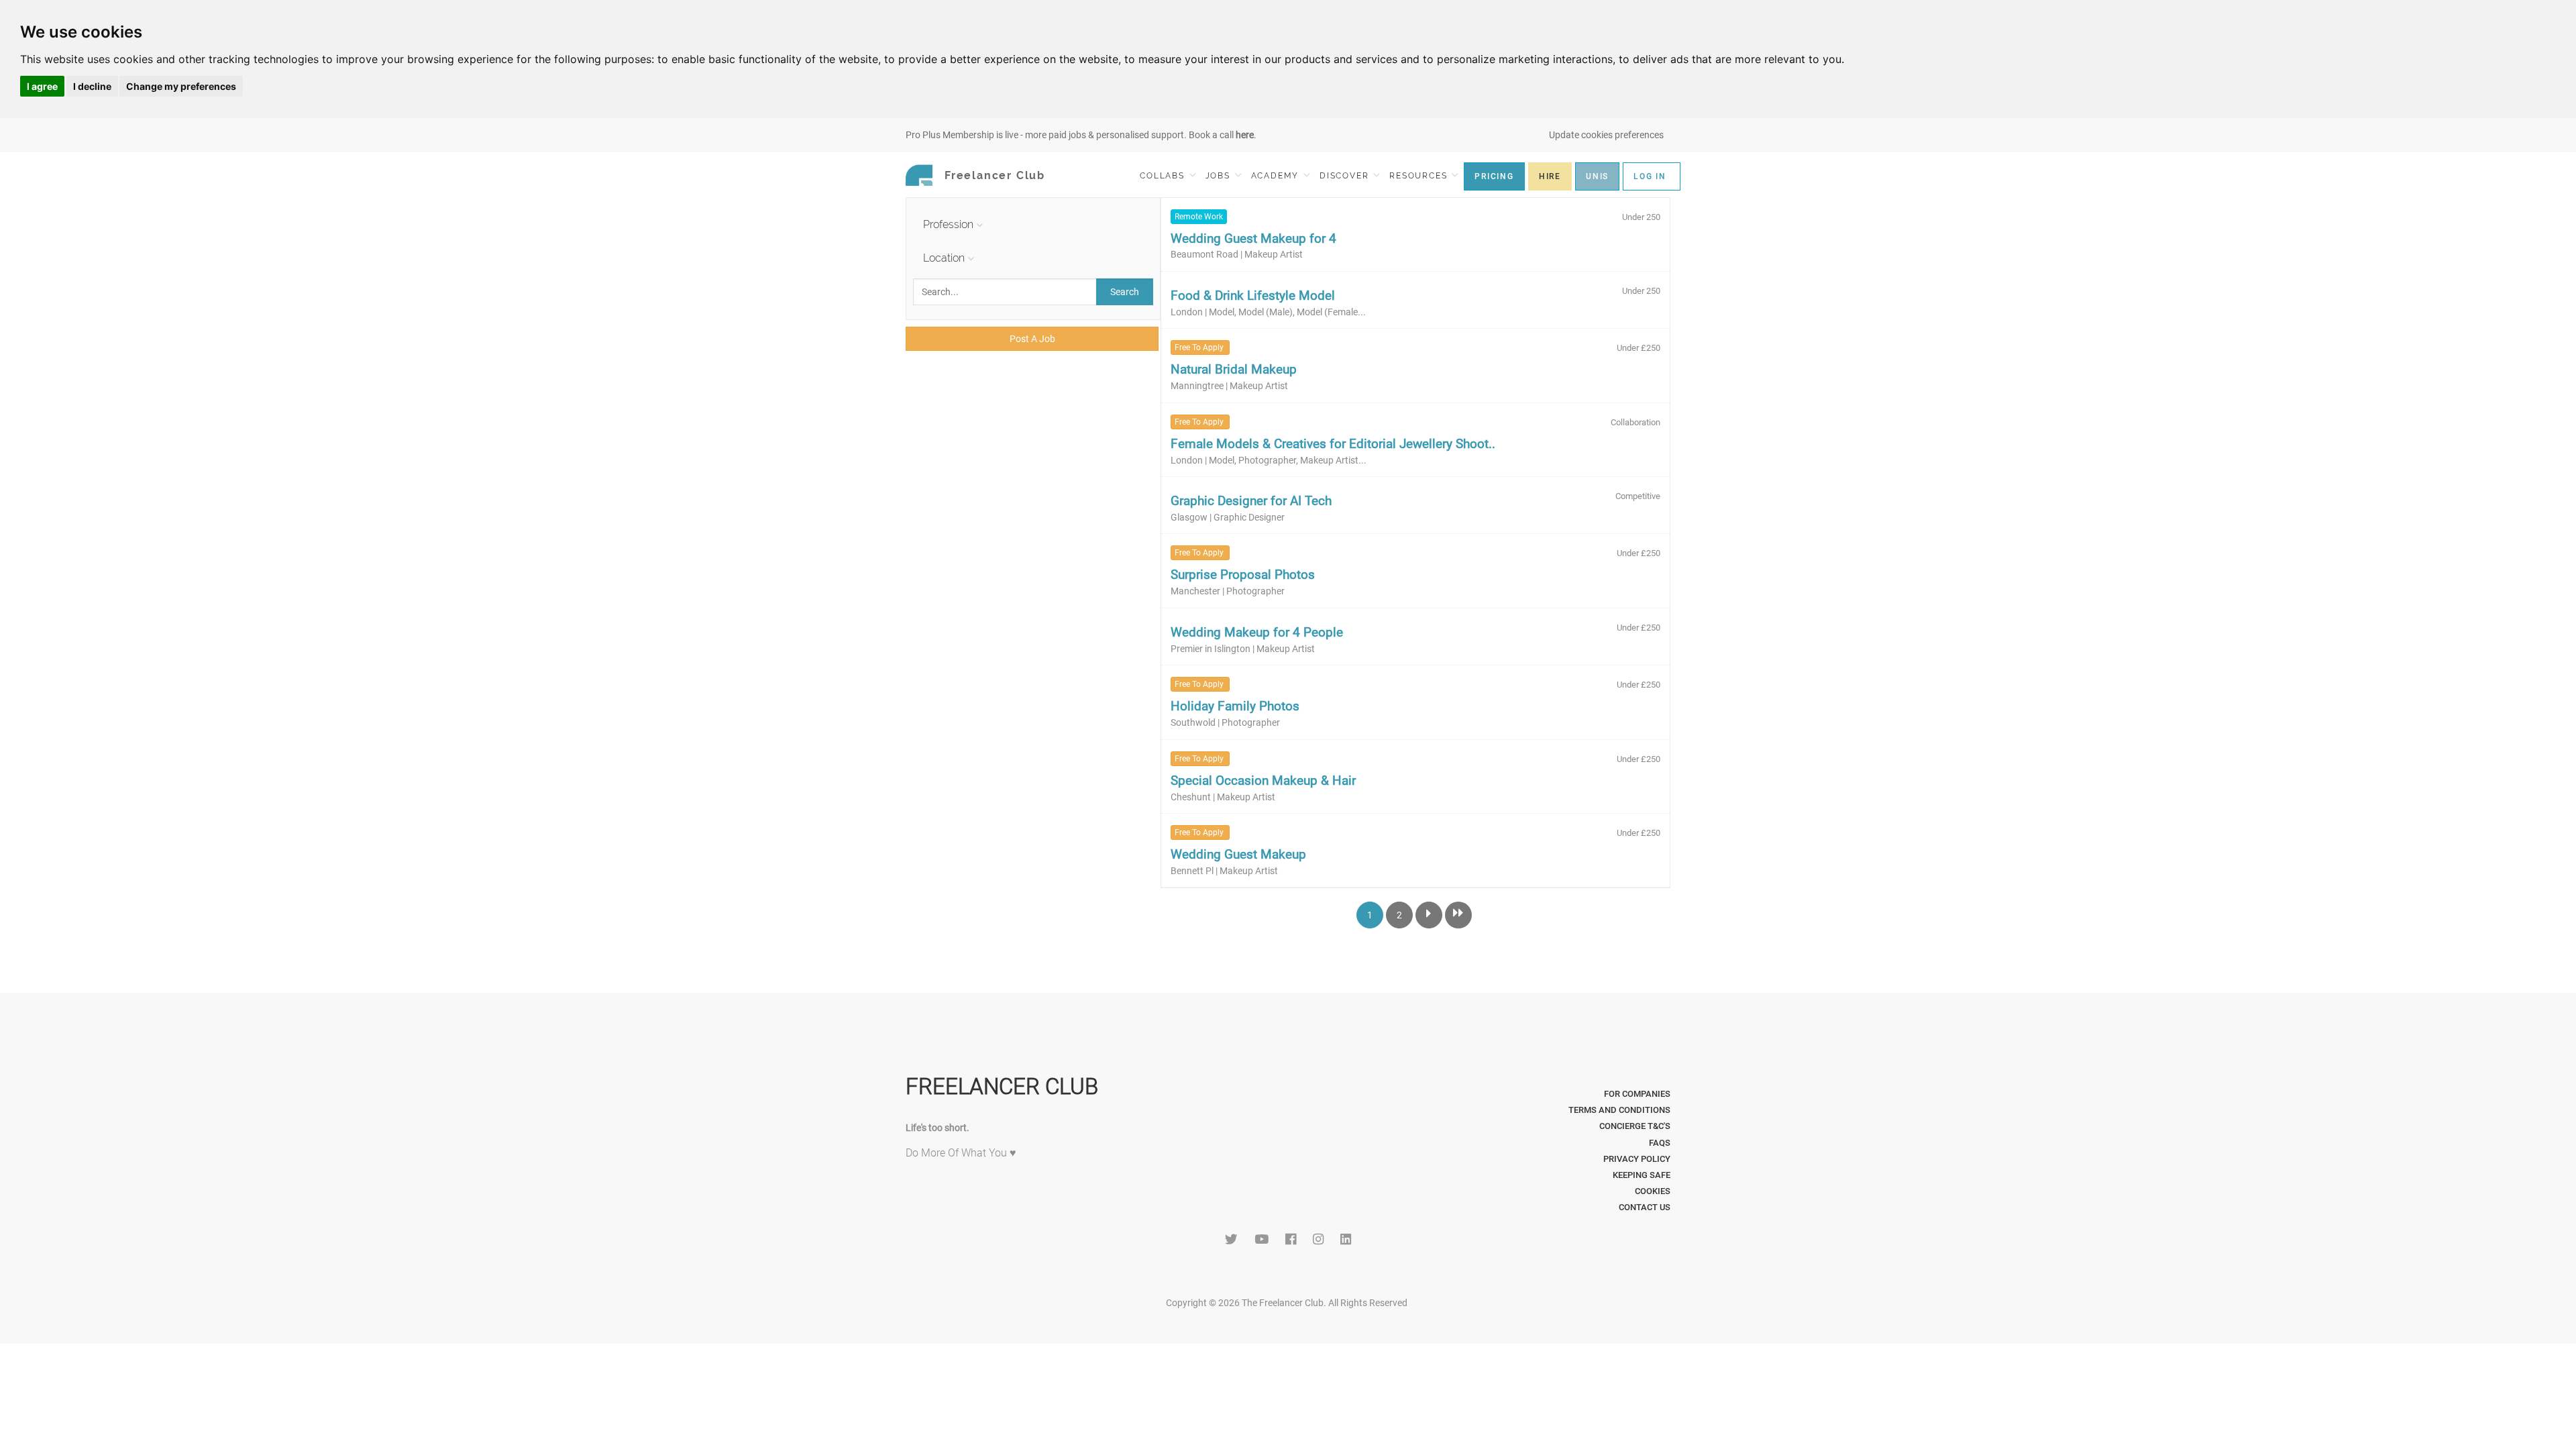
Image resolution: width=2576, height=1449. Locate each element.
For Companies (1637, 1094)
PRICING (1494, 176)
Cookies (1653, 1191)
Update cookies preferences (1606, 135)
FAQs (1660, 1143)
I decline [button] (92, 86)
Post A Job (1032, 339)
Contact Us (1645, 1207)
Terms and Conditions (1619, 1110)
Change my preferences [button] (181, 86)
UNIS (1597, 176)
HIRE (1550, 176)
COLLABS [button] (1164, 176)
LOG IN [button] (1650, 176)
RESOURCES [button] (1420, 176)
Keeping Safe (1642, 1175)
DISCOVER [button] (1346, 176)
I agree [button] (42, 86)
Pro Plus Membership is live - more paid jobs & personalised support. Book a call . (1081, 135)
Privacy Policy (1637, 1159)
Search (1125, 292)
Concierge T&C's (1635, 1126)
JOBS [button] (1220, 176)
